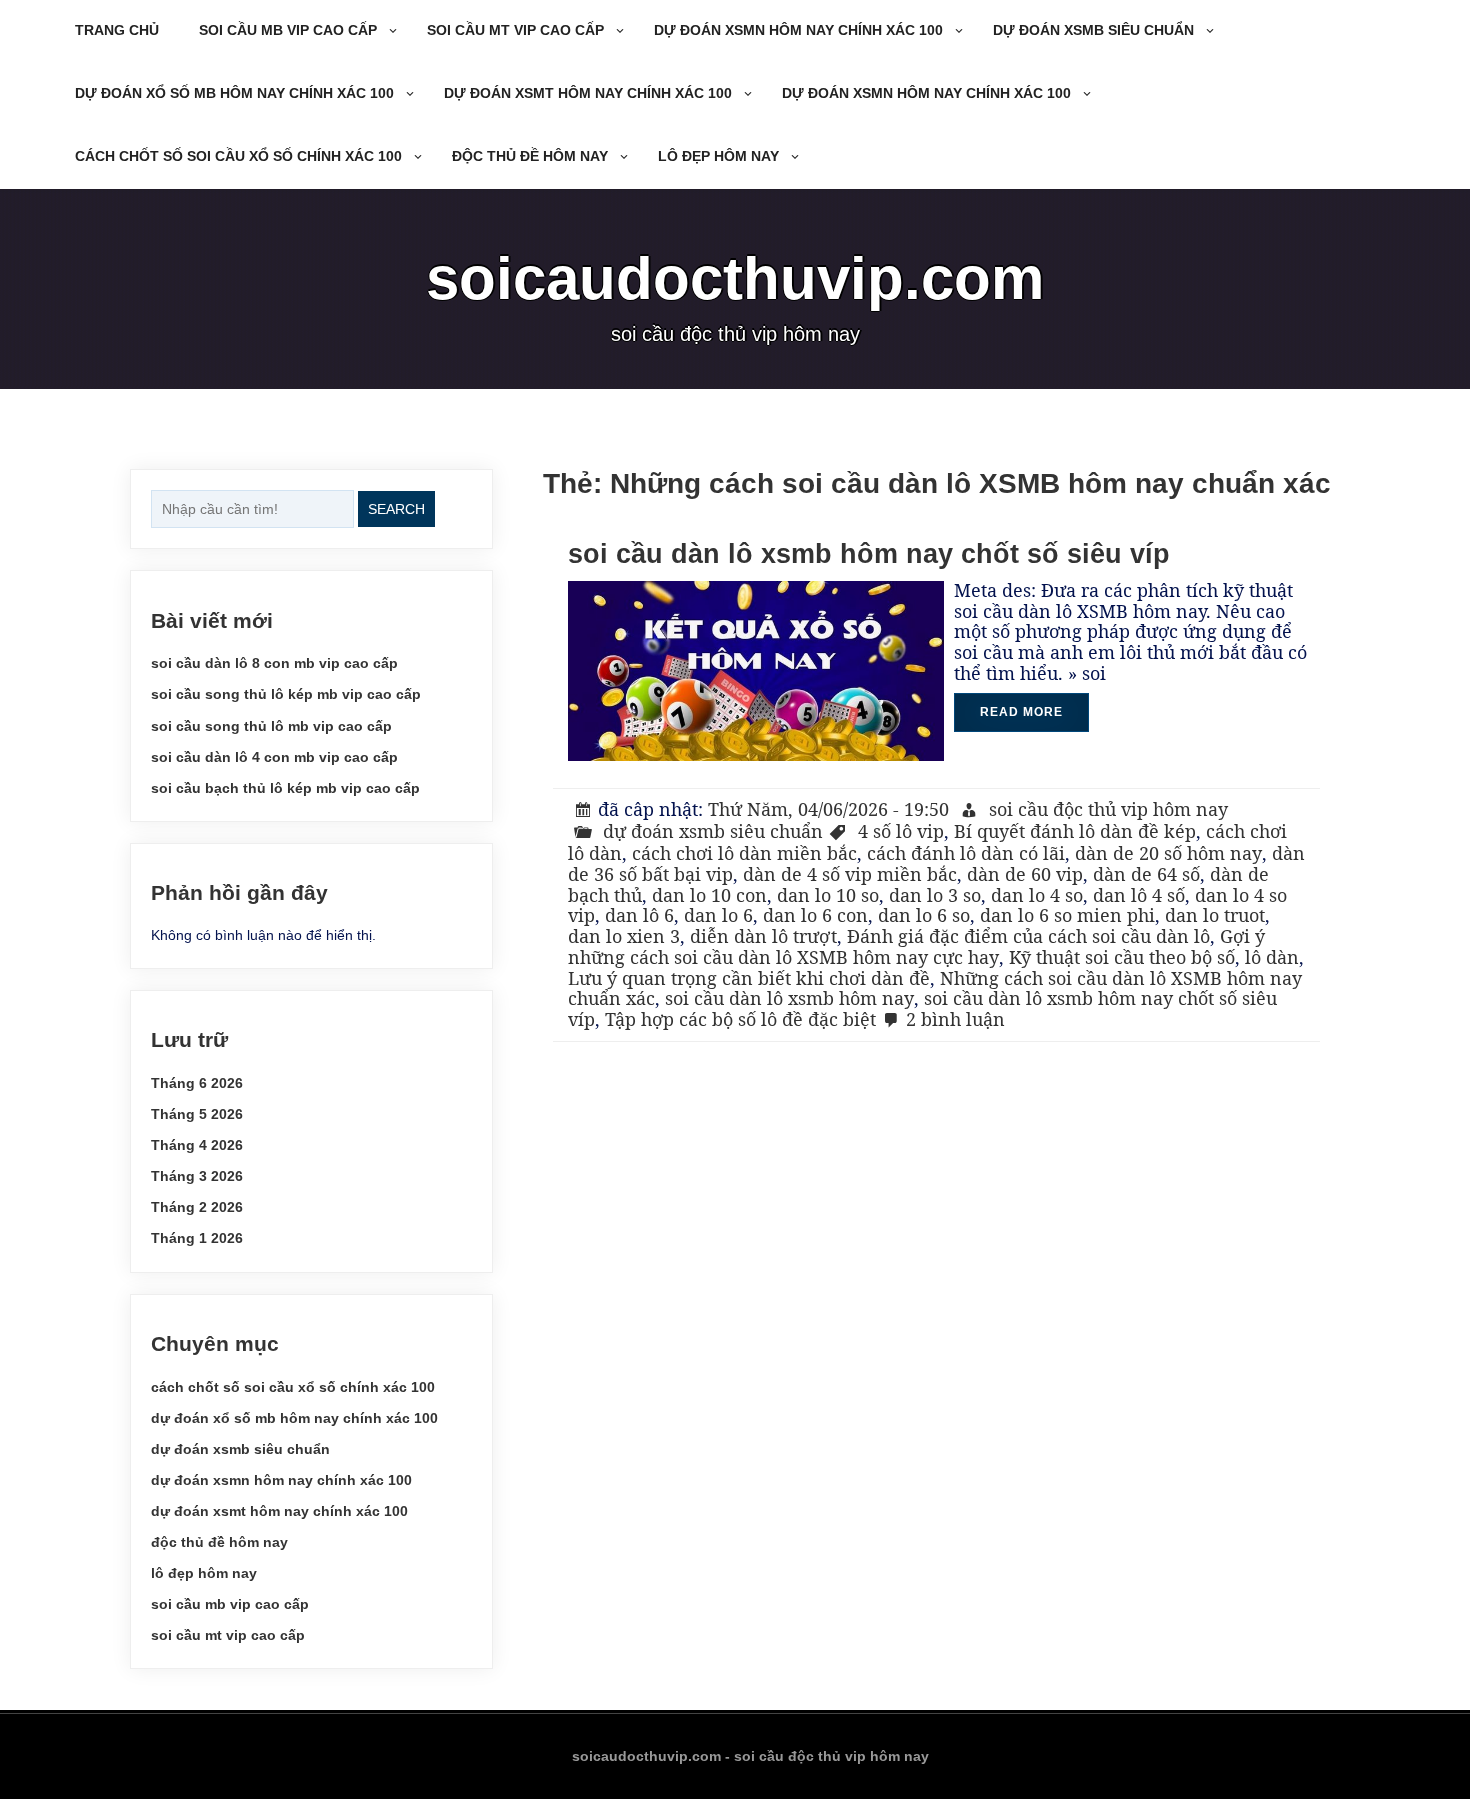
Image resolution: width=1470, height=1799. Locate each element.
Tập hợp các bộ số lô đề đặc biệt (740, 1019)
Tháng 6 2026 (197, 1083)
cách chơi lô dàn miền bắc (744, 853)
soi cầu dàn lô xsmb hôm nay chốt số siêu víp (869, 554)
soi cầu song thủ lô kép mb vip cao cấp (286, 694)
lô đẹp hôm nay (718, 156)
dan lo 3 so (935, 895)
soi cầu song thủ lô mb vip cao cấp (271, 726)
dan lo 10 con (709, 895)
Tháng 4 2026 (197, 1145)
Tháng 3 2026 (197, 1176)
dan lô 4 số (1139, 895)
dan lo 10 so (828, 895)
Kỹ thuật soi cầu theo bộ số (1122, 957)
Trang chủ (117, 30)
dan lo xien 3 (624, 936)
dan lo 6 (718, 915)
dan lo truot (1215, 915)
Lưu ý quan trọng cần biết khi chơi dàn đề (749, 978)
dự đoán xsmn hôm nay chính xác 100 (798, 30)
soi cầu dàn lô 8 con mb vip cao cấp (274, 663)
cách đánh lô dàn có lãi (966, 853)
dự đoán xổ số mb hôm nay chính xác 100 (234, 93)
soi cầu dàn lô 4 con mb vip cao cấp (274, 757)
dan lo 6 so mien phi (1067, 915)
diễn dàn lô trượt (763, 936)
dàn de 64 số (1146, 874)
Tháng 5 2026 (197, 1114)
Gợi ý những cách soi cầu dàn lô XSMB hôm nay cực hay (916, 946)
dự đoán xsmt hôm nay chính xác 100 (588, 93)
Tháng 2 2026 (197, 1207)
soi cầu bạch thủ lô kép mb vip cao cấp (285, 788)
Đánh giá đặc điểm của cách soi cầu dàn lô (1028, 936)
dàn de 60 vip (1025, 874)
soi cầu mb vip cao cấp (288, 30)
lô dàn (1272, 957)
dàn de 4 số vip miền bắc (850, 874)
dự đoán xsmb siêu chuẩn (1093, 30)
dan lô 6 (639, 915)
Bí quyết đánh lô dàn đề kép (1075, 831)
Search (396, 509)
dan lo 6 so (924, 915)
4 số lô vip (901, 831)
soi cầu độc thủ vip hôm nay (1108, 809)
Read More (1021, 712)
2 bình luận (955, 1019)
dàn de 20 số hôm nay (1168, 853)
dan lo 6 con (815, 915)
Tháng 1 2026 (197, 1238)
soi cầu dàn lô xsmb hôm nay (789, 998)
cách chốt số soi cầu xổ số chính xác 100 (238, 156)
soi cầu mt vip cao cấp (515, 30)
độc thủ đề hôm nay (530, 156)
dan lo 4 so (1037, 895)
